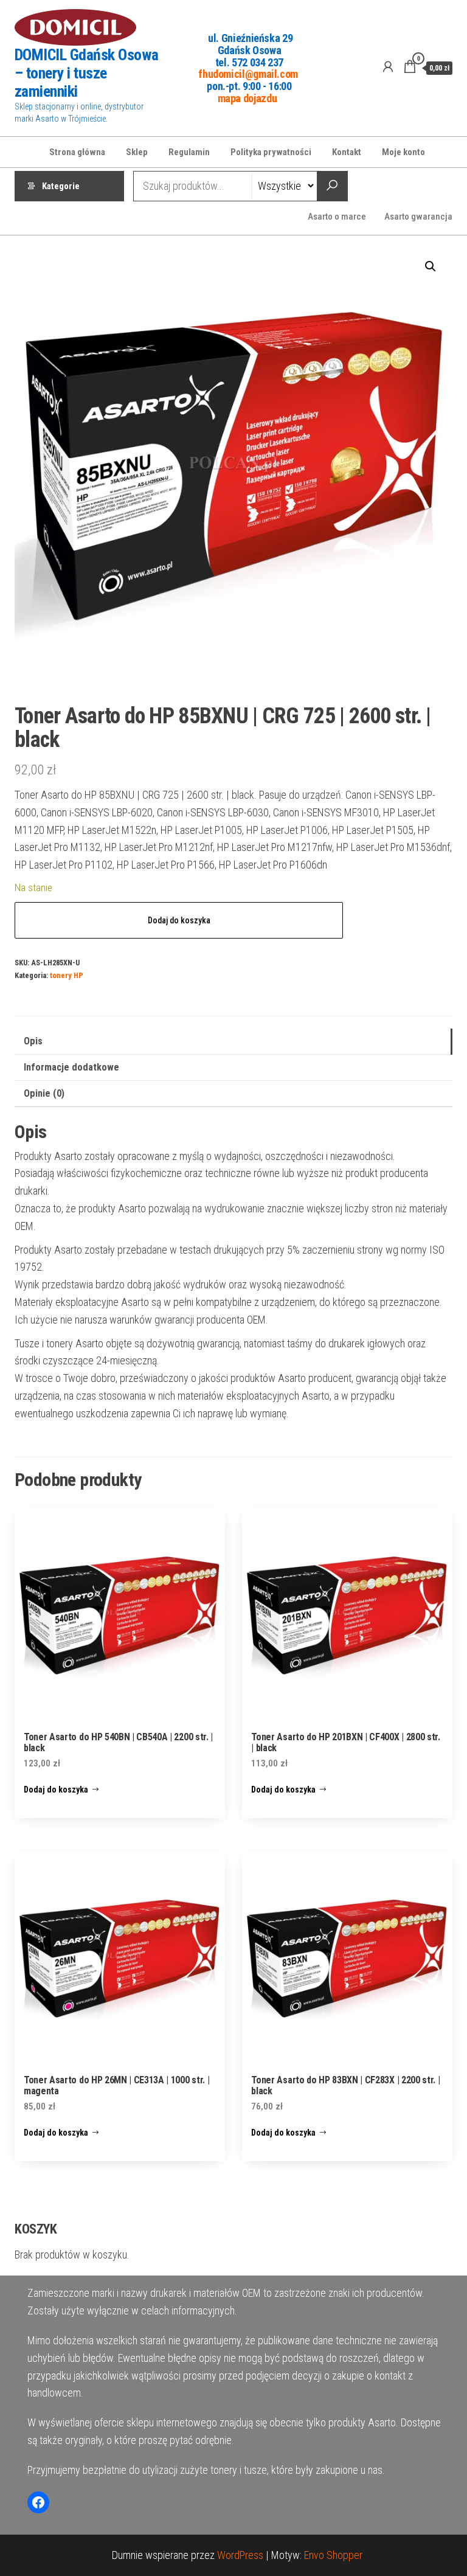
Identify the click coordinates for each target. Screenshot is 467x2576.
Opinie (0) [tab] (44, 1093)
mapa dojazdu (247, 98)
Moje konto (403, 152)
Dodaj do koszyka (179, 920)
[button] (431, 266)
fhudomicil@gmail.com (248, 74)
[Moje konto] (388, 67)
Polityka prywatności (271, 152)
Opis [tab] (33, 1041)
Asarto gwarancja (418, 217)
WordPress (240, 2555)
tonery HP (67, 975)
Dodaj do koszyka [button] (56, 1790)
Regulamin (189, 152)
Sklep (137, 152)
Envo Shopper (333, 2555)
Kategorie (61, 186)
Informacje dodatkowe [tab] (71, 1067)
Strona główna (77, 152)
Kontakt (347, 152)
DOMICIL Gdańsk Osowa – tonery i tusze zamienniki (87, 73)
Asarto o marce (337, 217)
